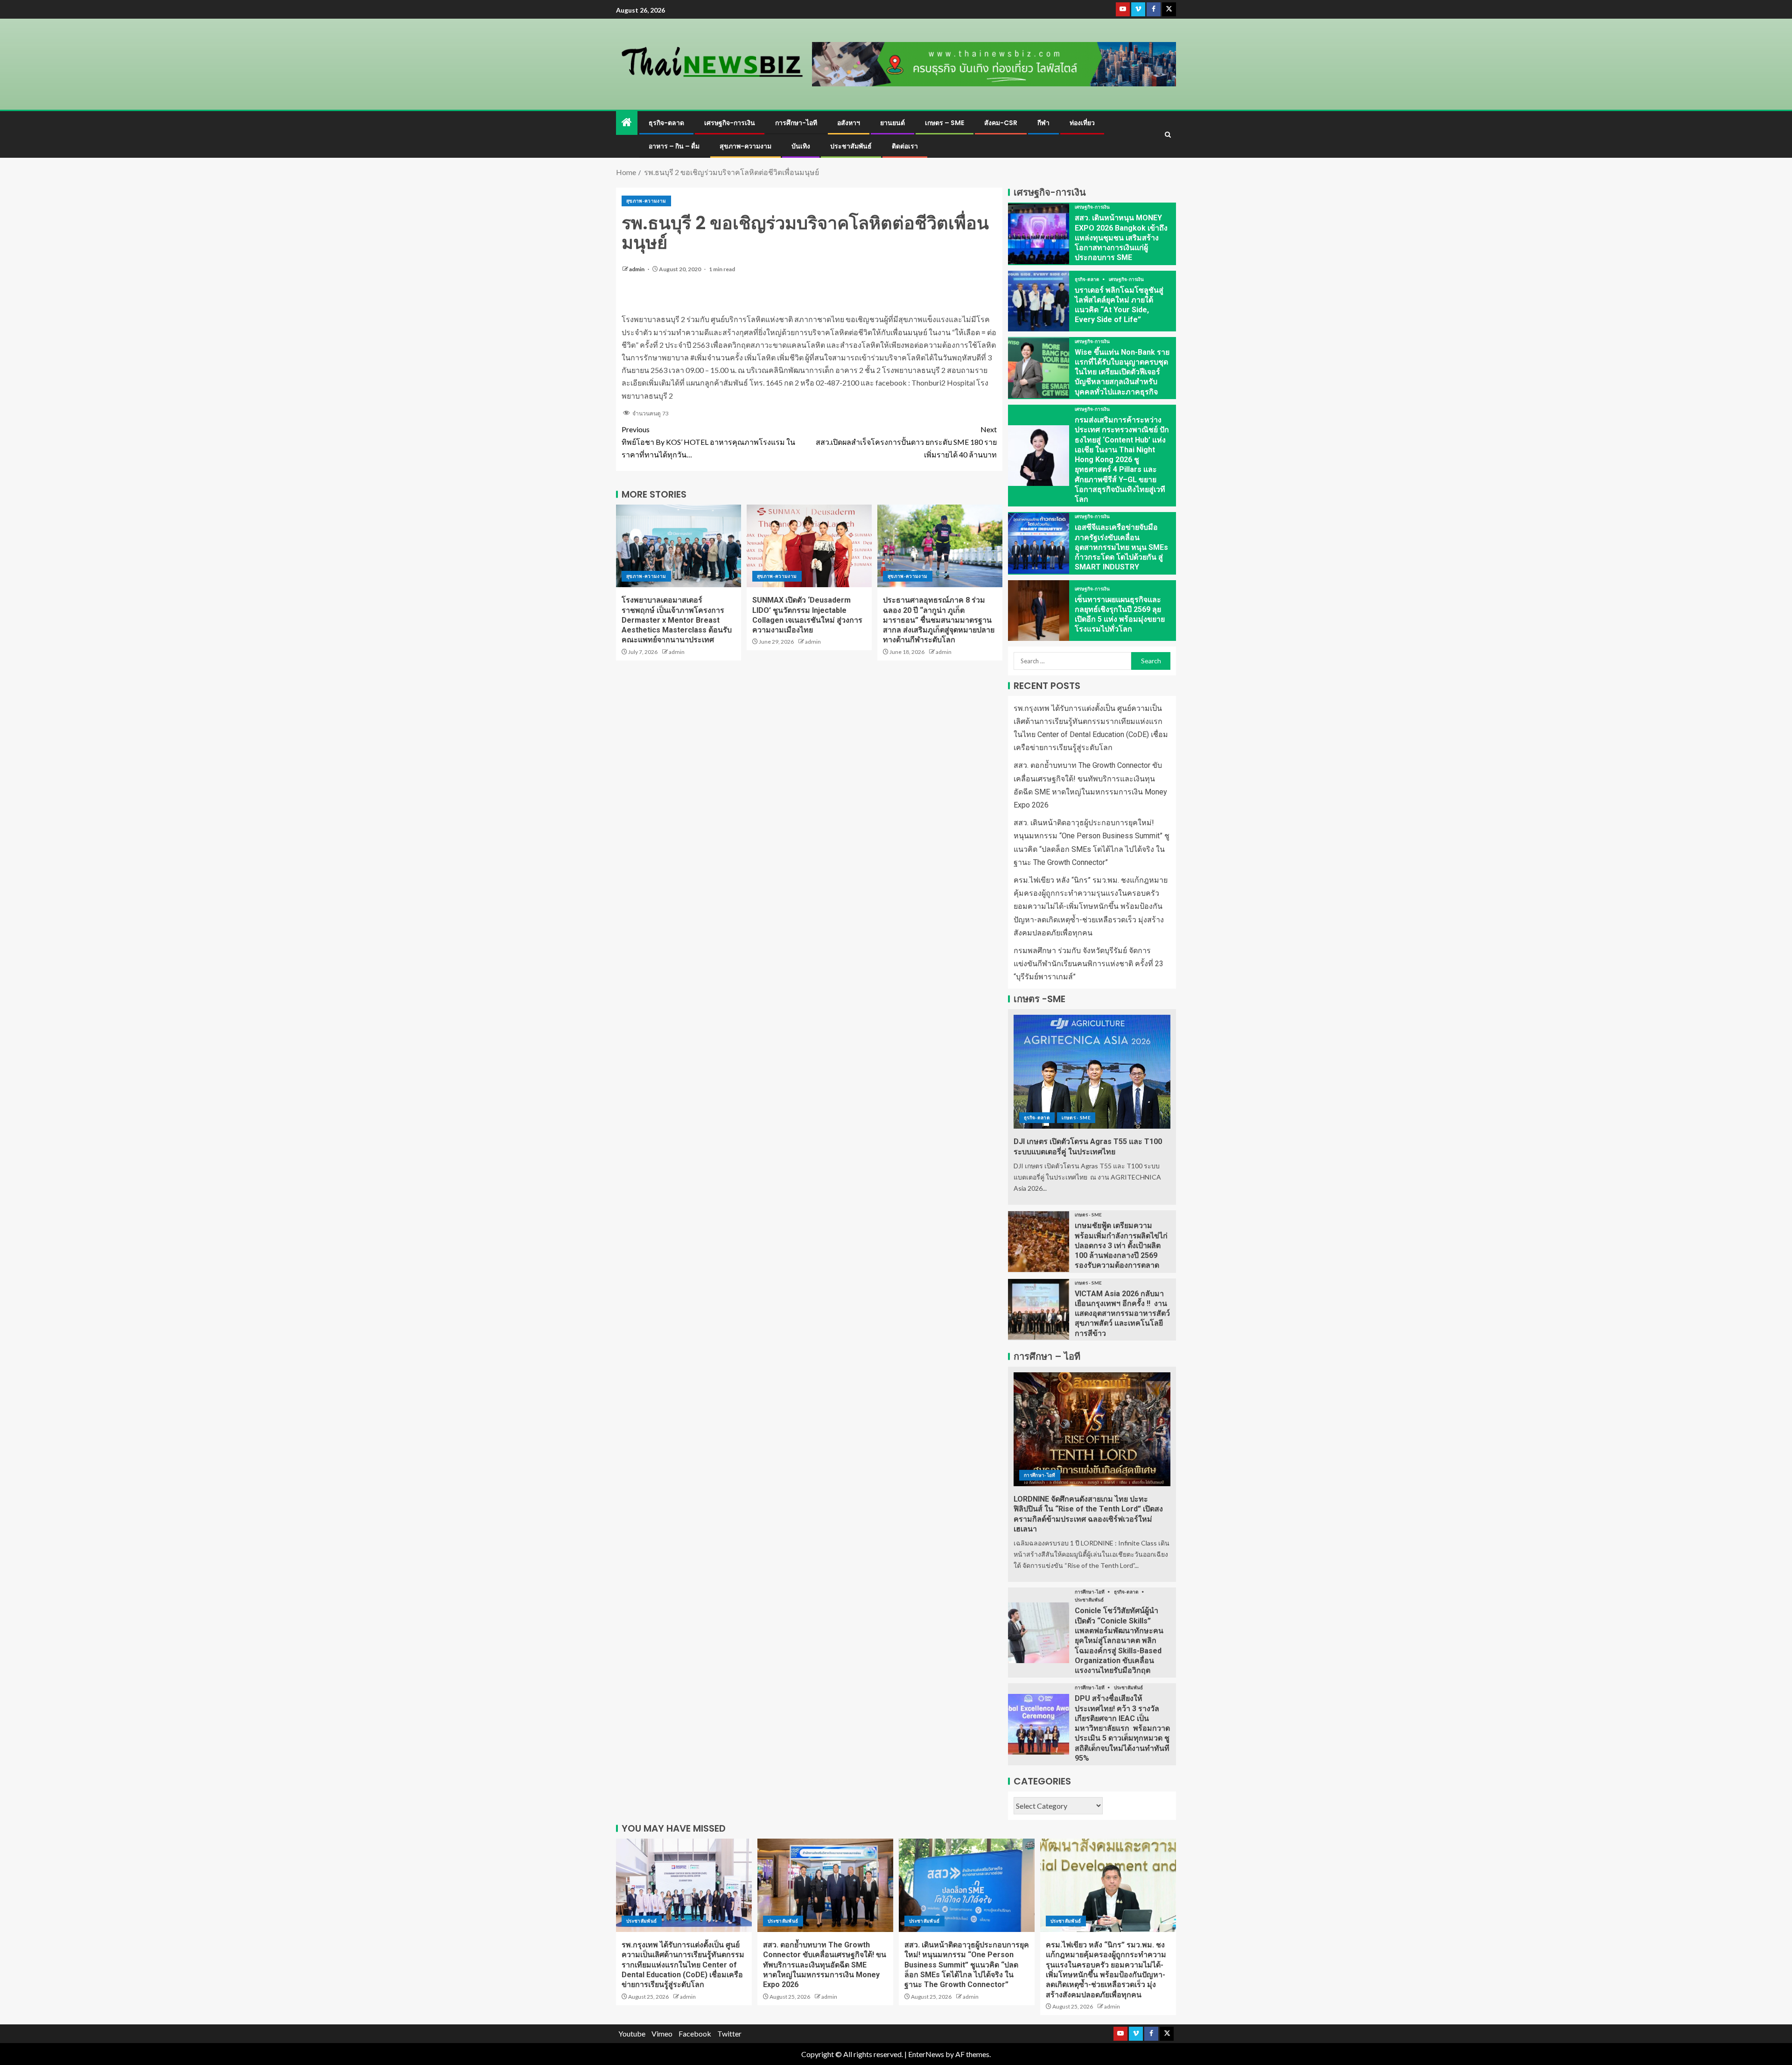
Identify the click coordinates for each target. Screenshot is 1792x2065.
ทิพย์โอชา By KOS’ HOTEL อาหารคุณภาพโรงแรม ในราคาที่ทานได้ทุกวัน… (708, 442)
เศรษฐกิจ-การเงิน (730, 123)
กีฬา (1043, 123)
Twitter (729, 2033)
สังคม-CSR (1001, 123)
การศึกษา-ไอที (796, 123)
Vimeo (662, 2033)
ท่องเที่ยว (1082, 123)
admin (637, 269)
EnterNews (926, 2054)
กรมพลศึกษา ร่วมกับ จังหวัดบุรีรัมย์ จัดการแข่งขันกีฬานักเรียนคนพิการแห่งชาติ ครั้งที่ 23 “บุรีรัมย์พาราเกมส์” (1088, 964)
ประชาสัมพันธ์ (851, 146)
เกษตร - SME (1076, 1117)
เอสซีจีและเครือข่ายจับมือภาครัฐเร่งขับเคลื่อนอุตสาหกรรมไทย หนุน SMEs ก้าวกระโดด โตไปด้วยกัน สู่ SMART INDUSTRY (1121, 547)
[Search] (1168, 135)
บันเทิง (801, 146)
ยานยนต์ (892, 123)
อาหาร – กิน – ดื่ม (674, 146)
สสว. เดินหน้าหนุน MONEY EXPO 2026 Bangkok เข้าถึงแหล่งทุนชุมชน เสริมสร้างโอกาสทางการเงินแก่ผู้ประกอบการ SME (1121, 238)
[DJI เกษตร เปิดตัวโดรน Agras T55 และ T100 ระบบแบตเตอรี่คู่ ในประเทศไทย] (1092, 1072)
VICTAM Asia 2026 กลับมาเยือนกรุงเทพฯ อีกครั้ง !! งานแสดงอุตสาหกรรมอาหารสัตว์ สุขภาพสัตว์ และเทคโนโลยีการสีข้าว (1122, 1313)
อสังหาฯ (849, 123)
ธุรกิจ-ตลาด (666, 123)
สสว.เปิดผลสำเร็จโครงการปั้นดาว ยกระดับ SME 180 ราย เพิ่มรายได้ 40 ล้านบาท (906, 442)
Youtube (632, 2033)
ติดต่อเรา (905, 146)
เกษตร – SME (945, 123)
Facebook (695, 2033)
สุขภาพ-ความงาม (745, 146)
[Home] (627, 123)
